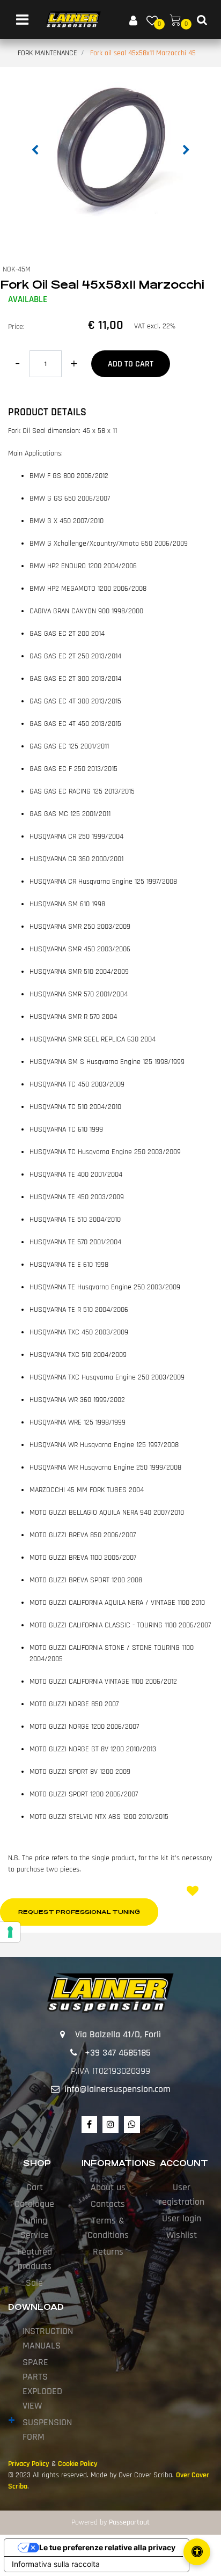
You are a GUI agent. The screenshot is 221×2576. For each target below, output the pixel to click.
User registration (182, 2195)
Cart (35, 2187)
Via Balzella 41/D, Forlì (118, 2034)
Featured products (35, 2259)
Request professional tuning (79, 1912)
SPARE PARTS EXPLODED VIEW (42, 2384)
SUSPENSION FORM (47, 2430)
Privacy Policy (29, 2464)
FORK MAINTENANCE (47, 53)
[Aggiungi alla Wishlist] (194, 1892)
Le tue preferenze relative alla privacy (107, 2547)
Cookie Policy (78, 2464)
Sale (34, 2283)
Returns (108, 2252)
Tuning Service (35, 2228)
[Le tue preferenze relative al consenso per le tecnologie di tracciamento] (10, 1932)
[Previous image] (35, 150)
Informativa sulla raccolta (56, 2564)
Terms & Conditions (108, 2228)
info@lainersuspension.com (117, 2089)
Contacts (108, 2204)
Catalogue (34, 2204)
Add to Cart (131, 364)
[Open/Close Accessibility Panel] (197, 2552)
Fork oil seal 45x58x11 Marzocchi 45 (143, 53)
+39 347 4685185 (118, 2053)
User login (182, 2218)
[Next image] (186, 150)
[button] (110, 148)
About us (108, 2187)
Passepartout (129, 2522)
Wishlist (182, 2235)
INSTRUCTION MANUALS (48, 2338)
